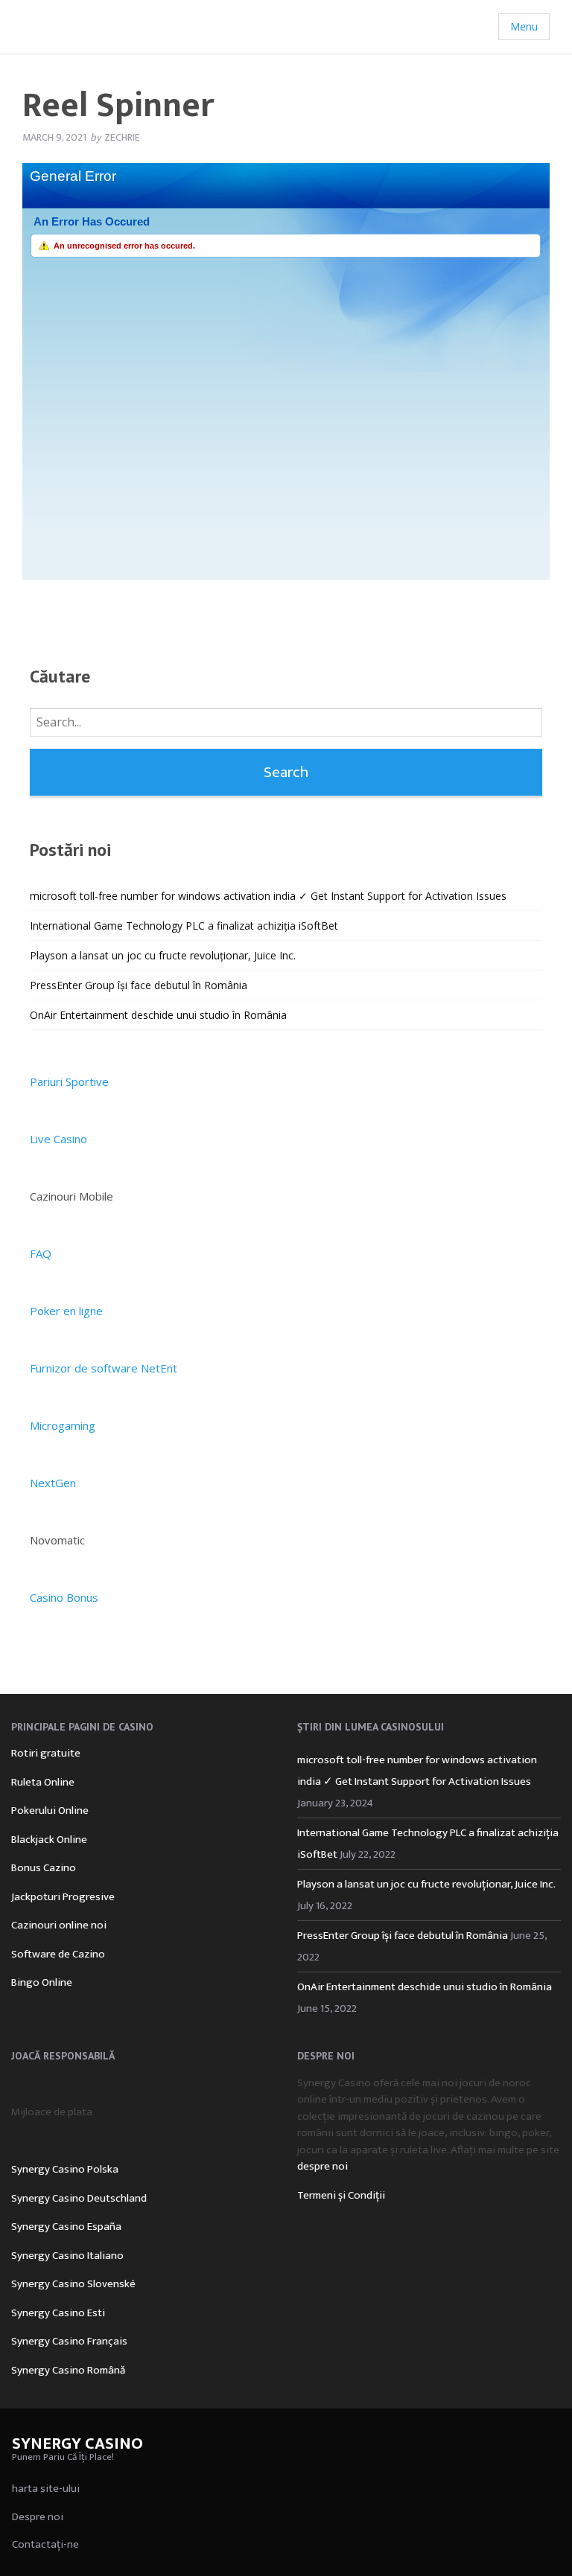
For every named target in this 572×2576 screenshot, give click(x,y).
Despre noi (38, 2517)
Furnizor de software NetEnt (104, 1368)
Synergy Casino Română (68, 2370)
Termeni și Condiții (341, 2195)
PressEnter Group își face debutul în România (139, 985)
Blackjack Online (49, 1840)
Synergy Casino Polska (65, 2169)
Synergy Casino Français (69, 2341)
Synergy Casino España (66, 2227)
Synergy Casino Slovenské (73, 2284)
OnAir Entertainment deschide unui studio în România (158, 1015)
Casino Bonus (64, 1597)
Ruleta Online (43, 1782)
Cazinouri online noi (59, 1925)
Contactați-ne (45, 2544)
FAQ (41, 1253)
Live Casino (58, 1139)
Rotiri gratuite (46, 1753)
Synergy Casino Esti (58, 2313)
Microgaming (63, 1425)
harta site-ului (46, 2489)
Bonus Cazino (44, 1868)
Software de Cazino (58, 1954)
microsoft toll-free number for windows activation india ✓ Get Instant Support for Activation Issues (268, 896)
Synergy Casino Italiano (67, 2256)
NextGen (53, 1483)
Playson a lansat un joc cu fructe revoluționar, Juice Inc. (163, 955)
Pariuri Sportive (69, 1081)
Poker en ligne (66, 1311)
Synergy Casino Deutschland (79, 2198)
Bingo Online (42, 1982)
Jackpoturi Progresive (63, 1897)
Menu (524, 26)
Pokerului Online (50, 1810)
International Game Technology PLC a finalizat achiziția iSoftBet (184, 926)
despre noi (322, 2166)
